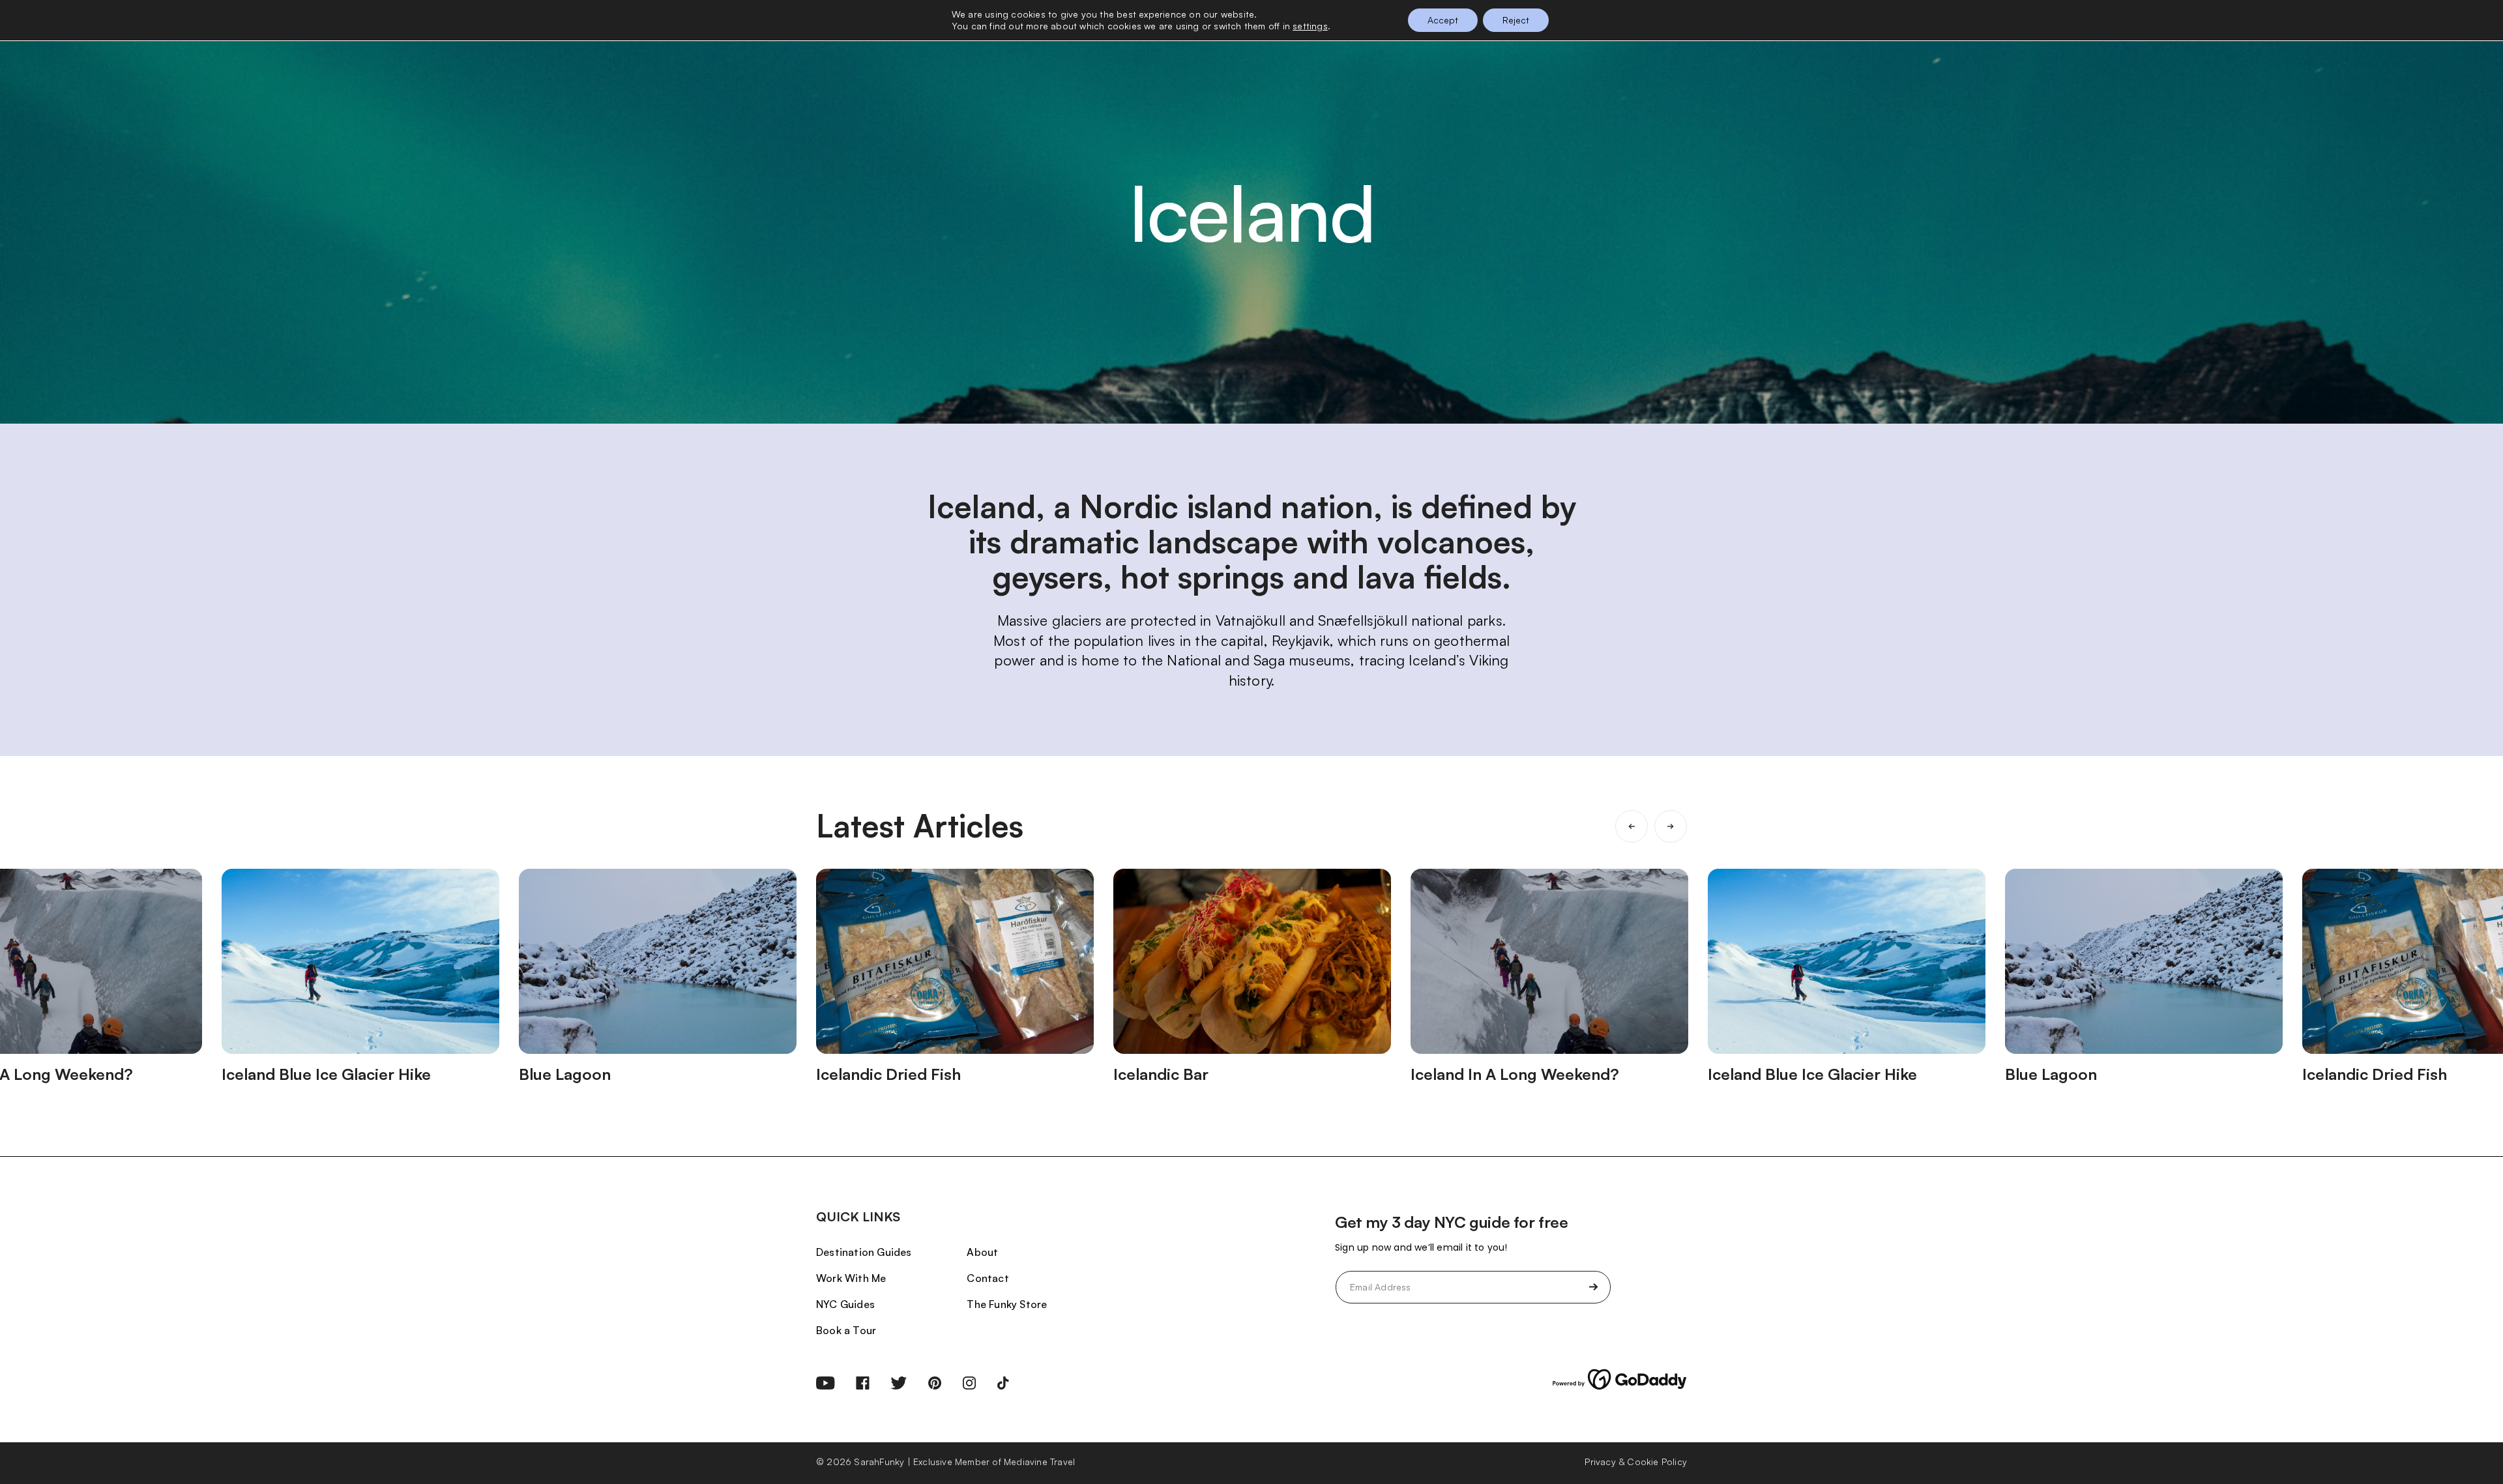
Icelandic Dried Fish (888, 1074)
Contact (988, 1278)
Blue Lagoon (565, 1074)
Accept (1443, 20)
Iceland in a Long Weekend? (1515, 1074)
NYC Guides (845, 1304)
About (982, 1252)
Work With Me (851, 1278)
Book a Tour (846, 1330)
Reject (1516, 20)
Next (1671, 826)
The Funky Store (1007, 1304)
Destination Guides (864, 1252)
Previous (1632, 826)
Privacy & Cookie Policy (1636, 1462)
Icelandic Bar (1161, 1074)
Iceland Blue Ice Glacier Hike (326, 1074)
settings (1310, 26)
